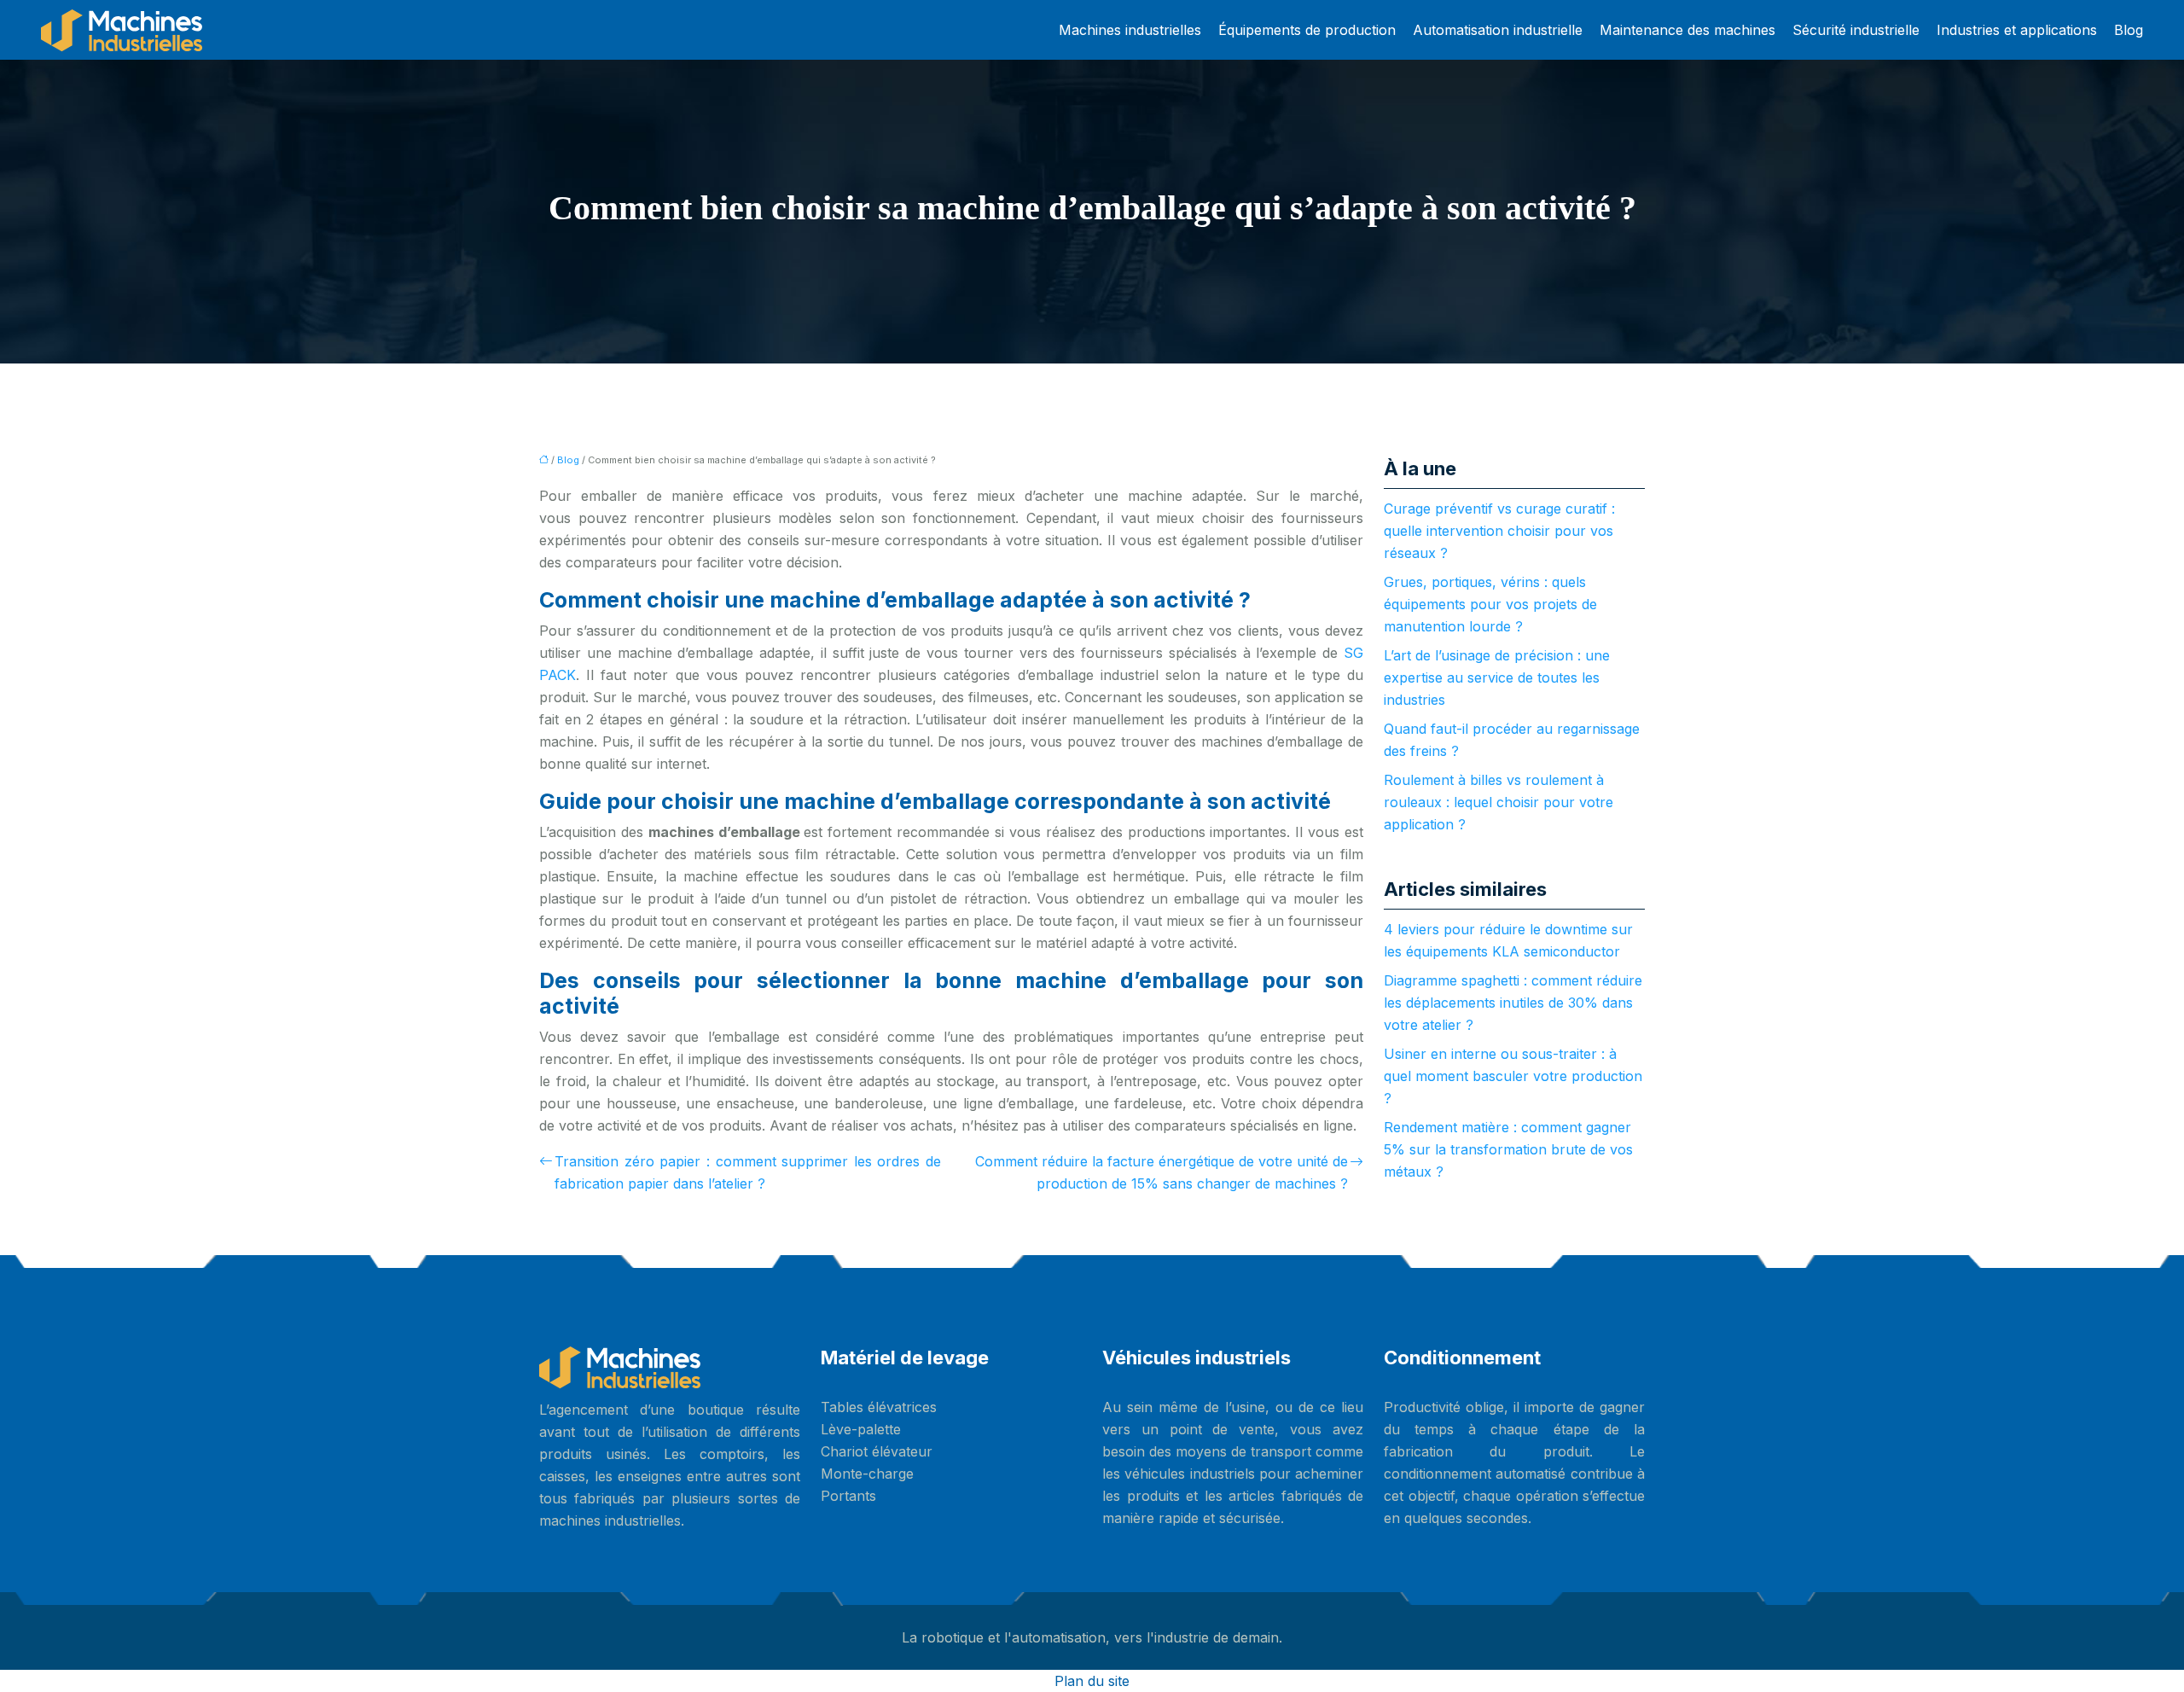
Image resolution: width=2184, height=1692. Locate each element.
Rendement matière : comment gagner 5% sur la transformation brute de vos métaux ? (1508, 1149)
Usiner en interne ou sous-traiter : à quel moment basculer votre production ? (1513, 1076)
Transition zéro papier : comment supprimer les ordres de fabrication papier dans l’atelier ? (748, 1172)
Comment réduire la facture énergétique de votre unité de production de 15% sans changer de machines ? (1162, 1172)
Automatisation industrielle (1498, 30)
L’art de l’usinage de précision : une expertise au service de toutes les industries (1497, 677)
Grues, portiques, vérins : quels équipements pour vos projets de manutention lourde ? (1490, 604)
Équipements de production (1307, 30)
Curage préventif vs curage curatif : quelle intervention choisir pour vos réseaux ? (1499, 531)
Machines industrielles (1130, 30)
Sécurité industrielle (1856, 30)
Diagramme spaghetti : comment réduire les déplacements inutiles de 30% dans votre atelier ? (1513, 1003)
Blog (2129, 30)
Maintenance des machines (1687, 30)
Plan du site (1092, 1681)
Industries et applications (2017, 30)
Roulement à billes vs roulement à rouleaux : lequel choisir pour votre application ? (1499, 802)
